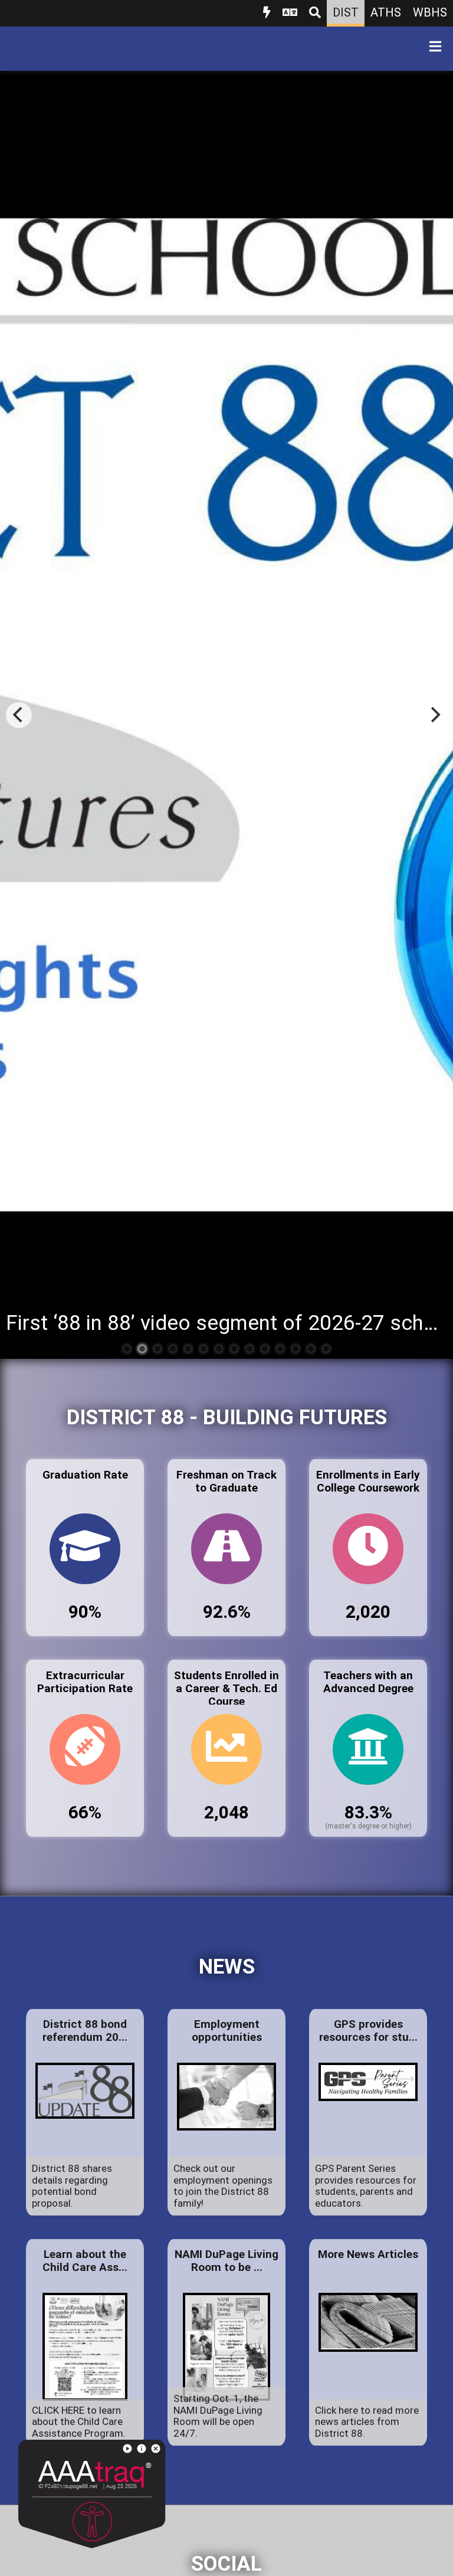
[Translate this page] (290, 13)
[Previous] (19, 715)
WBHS (430, 12)
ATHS (386, 12)
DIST (346, 12)
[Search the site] (315, 13)
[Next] (434, 715)
